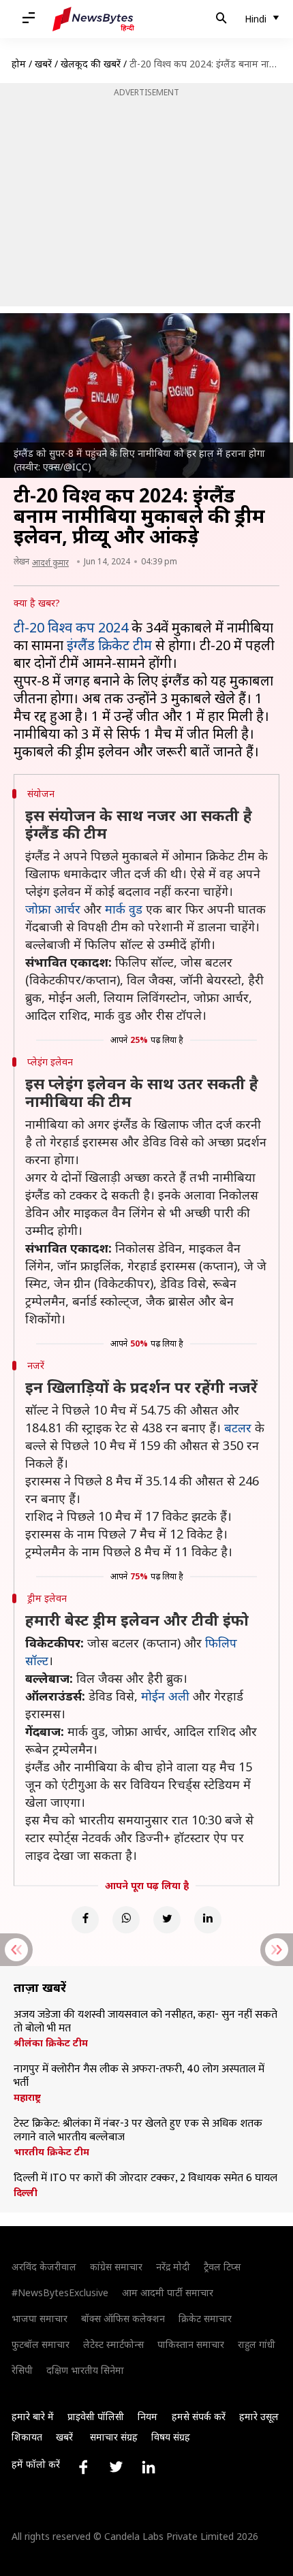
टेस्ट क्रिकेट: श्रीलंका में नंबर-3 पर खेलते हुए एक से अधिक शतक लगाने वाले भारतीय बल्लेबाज (138, 2131)
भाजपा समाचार (40, 2318)
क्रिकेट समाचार (205, 2318)
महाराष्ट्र (27, 2097)
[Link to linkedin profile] (149, 2467)
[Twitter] (167, 1920)
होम (19, 64)
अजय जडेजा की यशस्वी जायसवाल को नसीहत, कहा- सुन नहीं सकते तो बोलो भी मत (145, 2022)
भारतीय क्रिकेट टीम (51, 2152)
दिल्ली (26, 2193)
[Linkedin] (208, 1920)
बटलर (238, 1428)
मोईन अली (165, 1696)
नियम (148, 2416)
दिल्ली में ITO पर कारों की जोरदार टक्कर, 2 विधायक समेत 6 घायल (145, 2178)
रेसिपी (22, 2370)
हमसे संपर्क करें (199, 2416)
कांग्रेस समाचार (116, 2267)
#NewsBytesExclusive (60, 2292)
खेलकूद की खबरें (91, 64)
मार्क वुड (124, 909)
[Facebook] (85, 1920)
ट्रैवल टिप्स (222, 2267)
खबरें (43, 64)
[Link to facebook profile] (83, 2467)
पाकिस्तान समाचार (191, 2344)
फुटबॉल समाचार (41, 2344)
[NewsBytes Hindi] (93, 19)
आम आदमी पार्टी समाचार (168, 2292)
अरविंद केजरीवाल (44, 2267)
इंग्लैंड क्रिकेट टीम (109, 645)
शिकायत (27, 2437)
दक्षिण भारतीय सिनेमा (85, 2370)
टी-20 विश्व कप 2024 (71, 627)
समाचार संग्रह (114, 2437)
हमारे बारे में (33, 2416)
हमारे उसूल (259, 2416)
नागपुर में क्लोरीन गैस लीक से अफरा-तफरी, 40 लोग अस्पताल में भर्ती (139, 2076)
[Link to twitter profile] (116, 2467)
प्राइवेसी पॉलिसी (96, 2416)
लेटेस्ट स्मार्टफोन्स (113, 2344)
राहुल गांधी (257, 2344)
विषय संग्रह (171, 2437)
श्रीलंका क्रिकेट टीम (51, 2043)
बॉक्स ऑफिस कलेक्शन (123, 2318)
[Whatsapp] (126, 1920)
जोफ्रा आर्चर (53, 909)
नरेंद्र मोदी (173, 2267)
